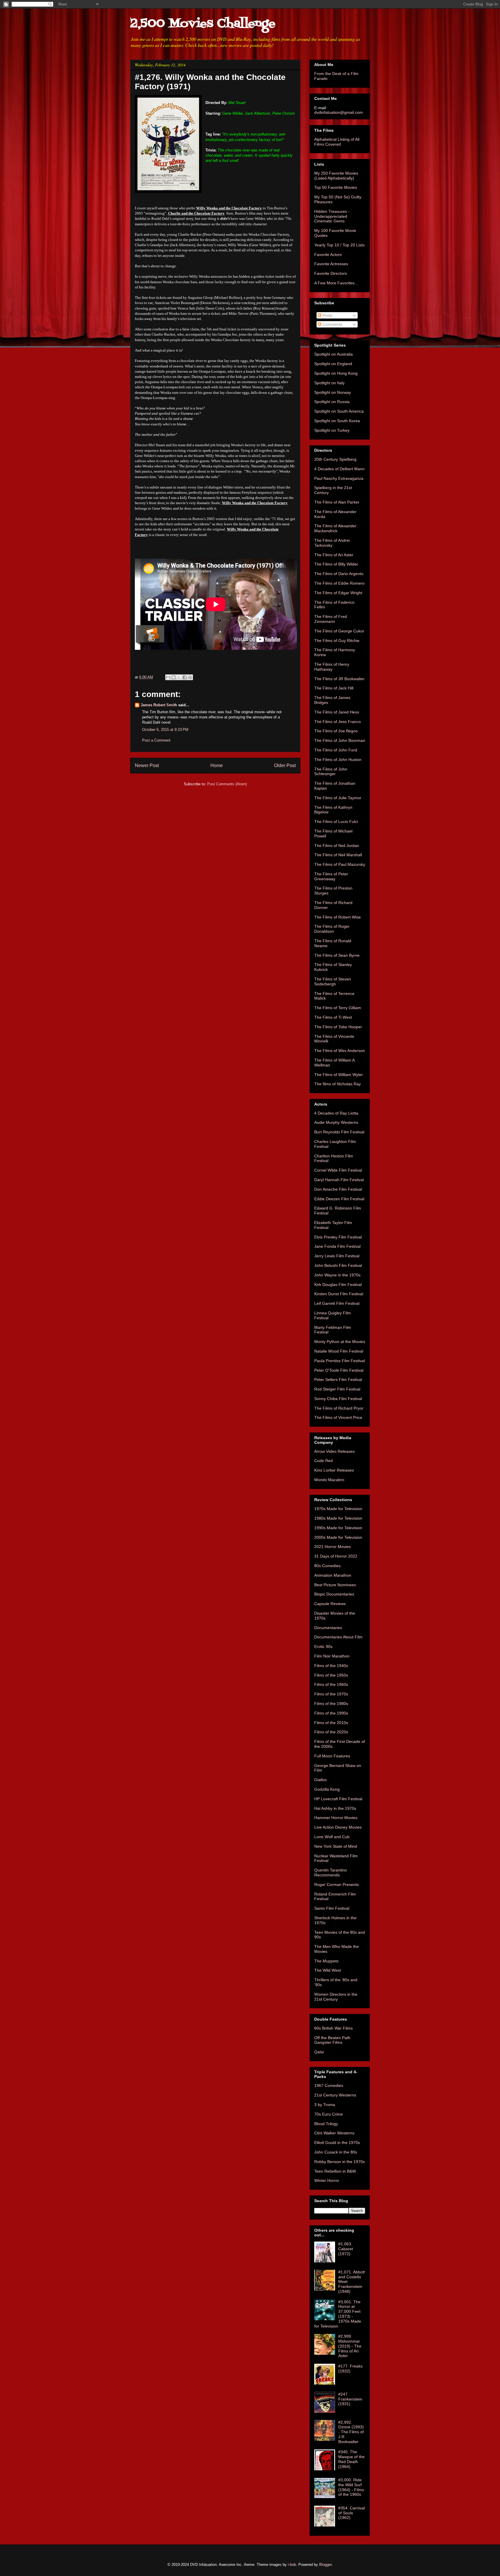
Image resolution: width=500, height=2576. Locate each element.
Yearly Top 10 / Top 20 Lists (339, 245)
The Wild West (328, 1970)
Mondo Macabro (329, 1480)
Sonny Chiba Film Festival (338, 1399)
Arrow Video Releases (334, 1451)
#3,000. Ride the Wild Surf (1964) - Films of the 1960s (351, 2487)
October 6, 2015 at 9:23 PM (165, 730)
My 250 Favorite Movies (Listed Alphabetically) (336, 176)
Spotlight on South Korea (337, 421)
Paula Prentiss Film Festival (340, 1361)
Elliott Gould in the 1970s (337, 2143)
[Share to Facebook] (185, 677)
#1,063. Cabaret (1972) (346, 2249)
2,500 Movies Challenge (203, 24)
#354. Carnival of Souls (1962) (352, 2513)
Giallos (320, 1780)
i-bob (292, 2565)
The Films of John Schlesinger (331, 772)
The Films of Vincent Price (338, 1417)
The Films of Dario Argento (339, 574)
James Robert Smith (159, 705)
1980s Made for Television (338, 1518)
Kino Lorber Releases (334, 1470)
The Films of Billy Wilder (336, 564)
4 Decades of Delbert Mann (339, 469)
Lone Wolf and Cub (332, 1837)
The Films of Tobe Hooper (338, 1027)
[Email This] (168, 677)
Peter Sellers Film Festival (338, 1380)
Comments (332, 324)
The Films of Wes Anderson (340, 1051)
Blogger (325, 2565)
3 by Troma (325, 2105)
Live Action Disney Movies (338, 1827)
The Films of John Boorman (340, 740)
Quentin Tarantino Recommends (331, 1872)
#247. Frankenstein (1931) (350, 2399)
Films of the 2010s (331, 1723)
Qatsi (319, 2052)
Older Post (285, 765)
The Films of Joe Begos (336, 731)
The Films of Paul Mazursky (340, 864)
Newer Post (147, 765)
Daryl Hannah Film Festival (339, 1180)
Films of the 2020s (331, 1732)
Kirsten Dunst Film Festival (339, 1294)
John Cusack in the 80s (336, 2152)
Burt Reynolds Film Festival (339, 1132)
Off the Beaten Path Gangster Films (332, 2040)
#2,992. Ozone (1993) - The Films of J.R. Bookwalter (351, 2432)
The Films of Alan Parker (337, 502)
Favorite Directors (331, 273)
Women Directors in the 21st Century (336, 1997)
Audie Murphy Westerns (336, 1122)
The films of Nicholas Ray (338, 1084)
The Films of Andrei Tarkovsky (332, 543)
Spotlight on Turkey (332, 430)
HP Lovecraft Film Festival (338, 1799)
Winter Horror (327, 2180)
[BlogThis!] (174, 677)
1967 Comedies (329, 2085)
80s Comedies (327, 1566)
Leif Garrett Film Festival (337, 1303)
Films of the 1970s (331, 1694)
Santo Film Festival (332, 1908)
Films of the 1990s (331, 1713)
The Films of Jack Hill (334, 688)
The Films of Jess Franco (338, 722)
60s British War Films (333, 2028)
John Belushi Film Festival (338, 1265)
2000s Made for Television (338, 1537)
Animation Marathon (333, 1575)
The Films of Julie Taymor (338, 798)
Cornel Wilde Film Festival (338, 1170)
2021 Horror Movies (332, 1547)
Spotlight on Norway (333, 392)
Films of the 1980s (331, 1704)
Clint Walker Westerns (334, 2133)
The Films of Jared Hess (337, 712)
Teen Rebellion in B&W (335, 2171)
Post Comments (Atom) (227, 784)
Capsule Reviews (330, 1604)
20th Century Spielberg (335, 459)
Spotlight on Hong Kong (336, 373)
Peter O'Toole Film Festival (339, 1370)
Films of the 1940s (331, 1666)
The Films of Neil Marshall (338, 855)
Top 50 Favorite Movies (336, 187)
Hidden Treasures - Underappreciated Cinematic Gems (332, 216)
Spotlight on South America (339, 411)
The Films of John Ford (336, 750)
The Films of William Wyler (339, 1075)
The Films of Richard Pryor (339, 1408)
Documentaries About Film (338, 1637)
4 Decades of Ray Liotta (336, 1113)
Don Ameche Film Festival (338, 1189)
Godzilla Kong (327, 1789)
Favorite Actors (328, 255)
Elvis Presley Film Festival (338, 1237)
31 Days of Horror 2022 (336, 1556)
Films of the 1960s (331, 1684)
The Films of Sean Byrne (337, 955)
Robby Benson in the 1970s (340, 2162)
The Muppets (326, 1961)
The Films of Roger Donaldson (332, 929)
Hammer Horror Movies (336, 1818)
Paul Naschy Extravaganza (339, 478)
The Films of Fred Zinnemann (331, 619)
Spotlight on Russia (332, 402)
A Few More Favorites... (336, 283)
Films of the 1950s (331, 1675)
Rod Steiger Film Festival (337, 1389)
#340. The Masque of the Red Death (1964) (351, 2459)
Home (217, 765)
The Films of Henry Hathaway (332, 667)
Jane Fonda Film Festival (337, 1246)
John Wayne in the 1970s (337, 1275)
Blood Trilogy (326, 2124)
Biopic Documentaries (334, 1594)
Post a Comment (156, 740)
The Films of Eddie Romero (339, 583)
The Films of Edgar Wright (338, 593)
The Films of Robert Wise (338, 917)
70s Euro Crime (329, 2114)
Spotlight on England (333, 364)
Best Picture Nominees (335, 1585)
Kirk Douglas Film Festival (338, 1285)
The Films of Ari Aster (334, 555)
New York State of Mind (336, 1846)
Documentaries (328, 1628)
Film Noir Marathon (332, 1656)
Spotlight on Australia (333, 354)
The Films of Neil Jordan (337, 846)
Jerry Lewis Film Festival (337, 1256)
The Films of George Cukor (339, 631)
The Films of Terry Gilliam (338, 1008)
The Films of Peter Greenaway (331, 876)
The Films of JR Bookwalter (339, 679)
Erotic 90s (323, 1646)
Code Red (323, 1461)
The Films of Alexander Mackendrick (335, 528)
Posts (327, 315)
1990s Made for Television (338, 1528)
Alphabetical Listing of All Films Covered (337, 142)
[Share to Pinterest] (190, 677)
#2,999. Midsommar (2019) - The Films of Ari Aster (350, 2346)
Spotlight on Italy (329, 383)
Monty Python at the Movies (340, 1342)
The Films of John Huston (338, 760)
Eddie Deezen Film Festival (339, 1199)
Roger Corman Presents (337, 1885)
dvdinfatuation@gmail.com (339, 112)
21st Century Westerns (335, 2095)
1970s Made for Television (338, 1509)
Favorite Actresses (331, 264)
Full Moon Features (332, 1756)
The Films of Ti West (333, 1017)
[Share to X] (179, 677)
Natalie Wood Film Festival (339, 1351)
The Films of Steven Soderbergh (333, 981)
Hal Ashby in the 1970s (335, 1808)
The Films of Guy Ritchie (337, 641)
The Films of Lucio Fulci (336, 822)
